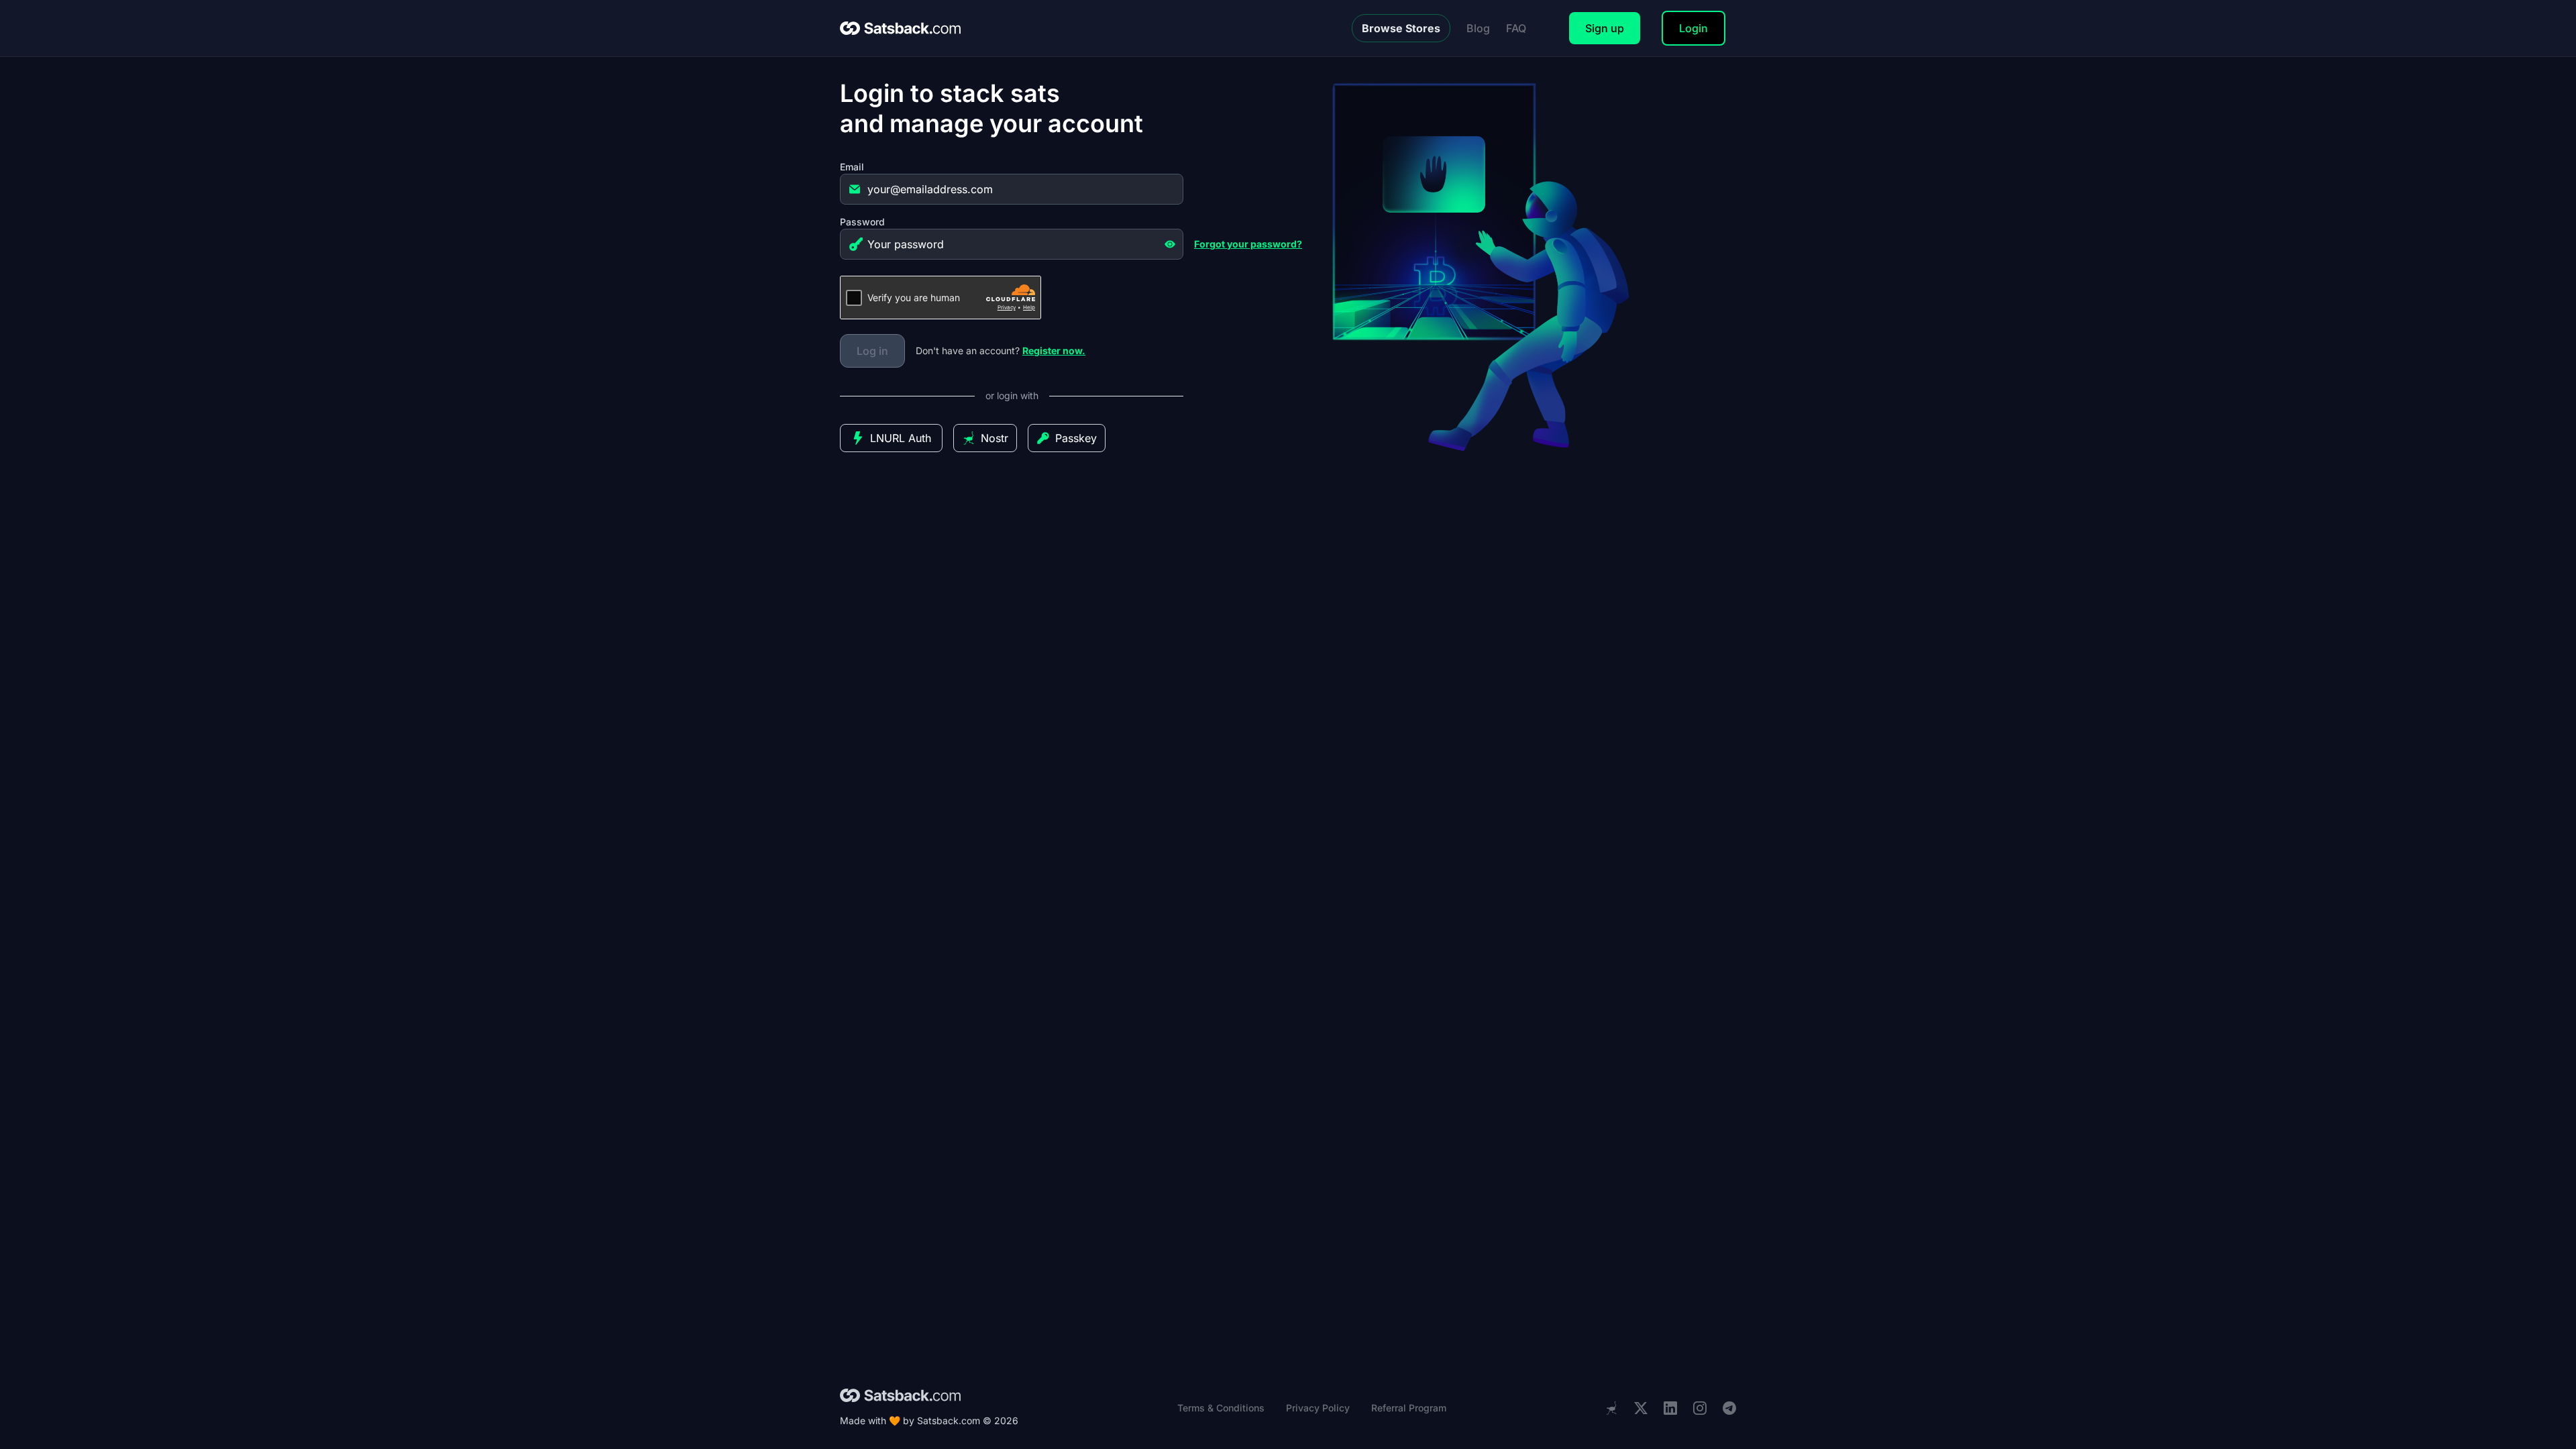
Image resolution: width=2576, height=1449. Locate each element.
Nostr (995, 438)
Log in (872, 351)
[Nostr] (1611, 1408)
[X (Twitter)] (1641, 1408)
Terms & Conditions (1221, 1408)
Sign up (1605, 28)
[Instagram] (1700, 1408)
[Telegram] (1729, 1408)
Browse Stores (1401, 28)
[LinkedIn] (1670, 1408)
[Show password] (1170, 244)
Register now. (1054, 351)
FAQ (1516, 28)
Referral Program (1409, 1408)
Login (1694, 28)
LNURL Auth (901, 438)
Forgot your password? (1248, 244)
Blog (1478, 28)
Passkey (1076, 438)
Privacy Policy (1318, 1408)
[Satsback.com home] (900, 28)
